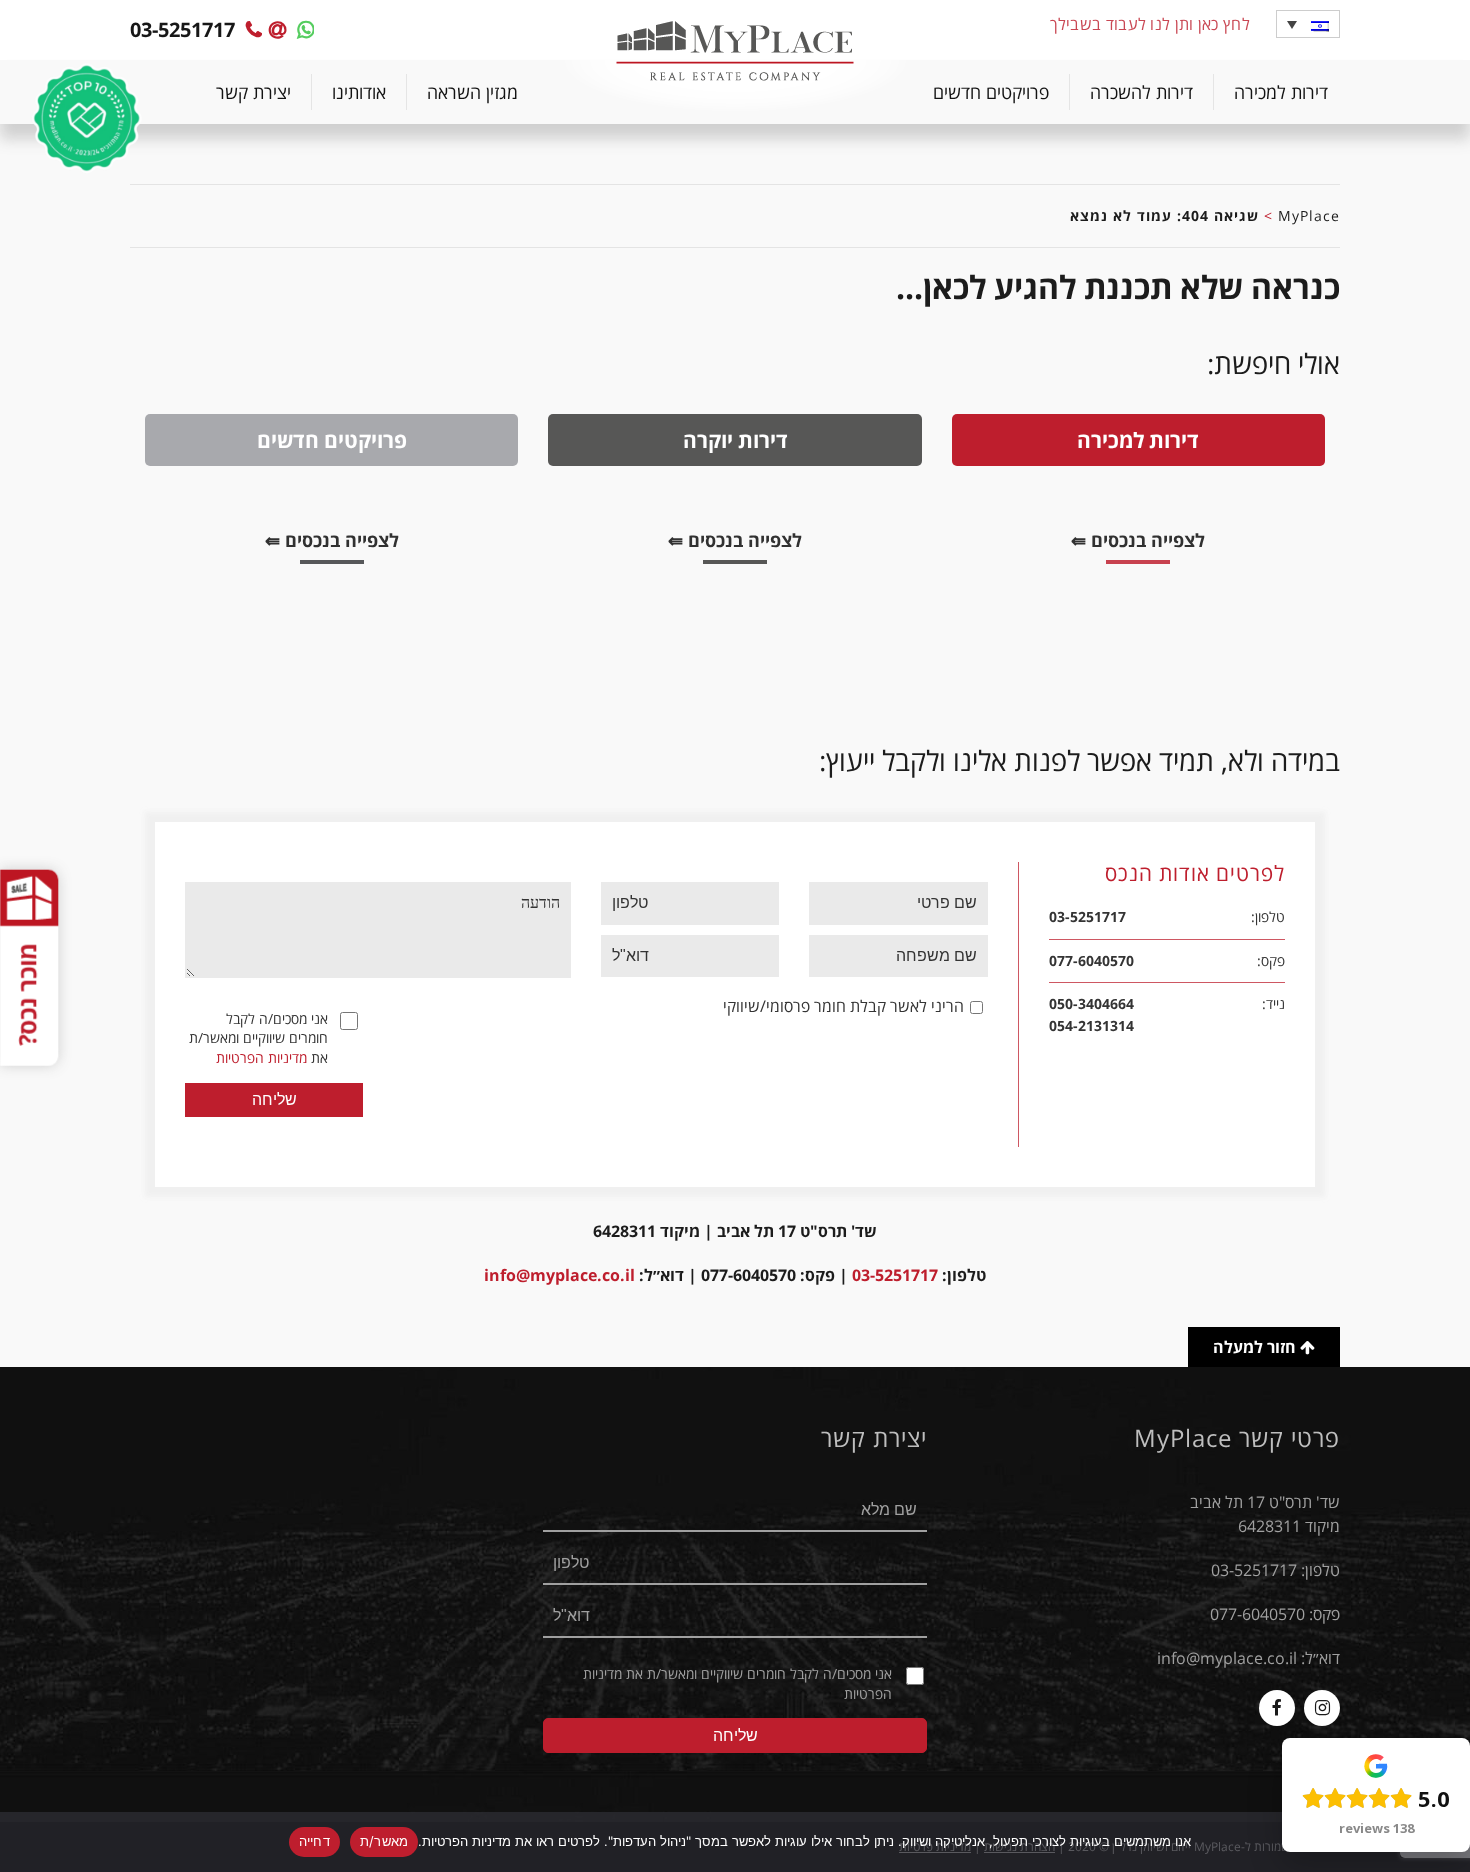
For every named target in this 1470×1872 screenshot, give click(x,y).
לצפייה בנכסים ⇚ (1123, 543)
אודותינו (359, 92)
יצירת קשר (253, 92)
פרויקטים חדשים (991, 92)
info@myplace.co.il (559, 1275)
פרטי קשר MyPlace (1237, 1438)
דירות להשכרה (1141, 92)
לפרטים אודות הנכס (1195, 874)
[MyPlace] (735, 53)
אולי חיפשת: (1273, 363)
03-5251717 (895, 1275)
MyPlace (1309, 215)
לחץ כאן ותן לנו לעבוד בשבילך (1150, 24)
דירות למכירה (1281, 92)
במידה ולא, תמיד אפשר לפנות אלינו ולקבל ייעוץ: (1079, 760)
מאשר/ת (384, 1841)
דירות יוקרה (735, 439)
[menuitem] (1280, 92)
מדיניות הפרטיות (261, 1057)
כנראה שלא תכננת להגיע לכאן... (1118, 287)
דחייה (314, 1841)
